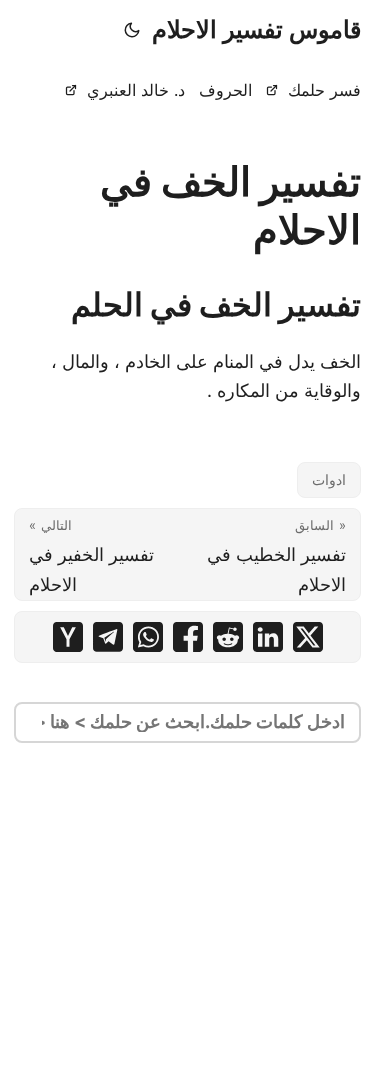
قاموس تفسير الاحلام (256, 29)
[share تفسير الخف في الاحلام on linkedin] (268, 637)
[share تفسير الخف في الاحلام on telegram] (108, 637)
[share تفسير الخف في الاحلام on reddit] (228, 637)
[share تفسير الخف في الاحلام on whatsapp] (148, 637)
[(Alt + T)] (132, 30)
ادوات (329, 479)
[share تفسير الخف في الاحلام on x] (308, 637)
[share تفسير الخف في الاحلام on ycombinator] (68, 637)
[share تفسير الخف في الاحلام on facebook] (188, 637)
